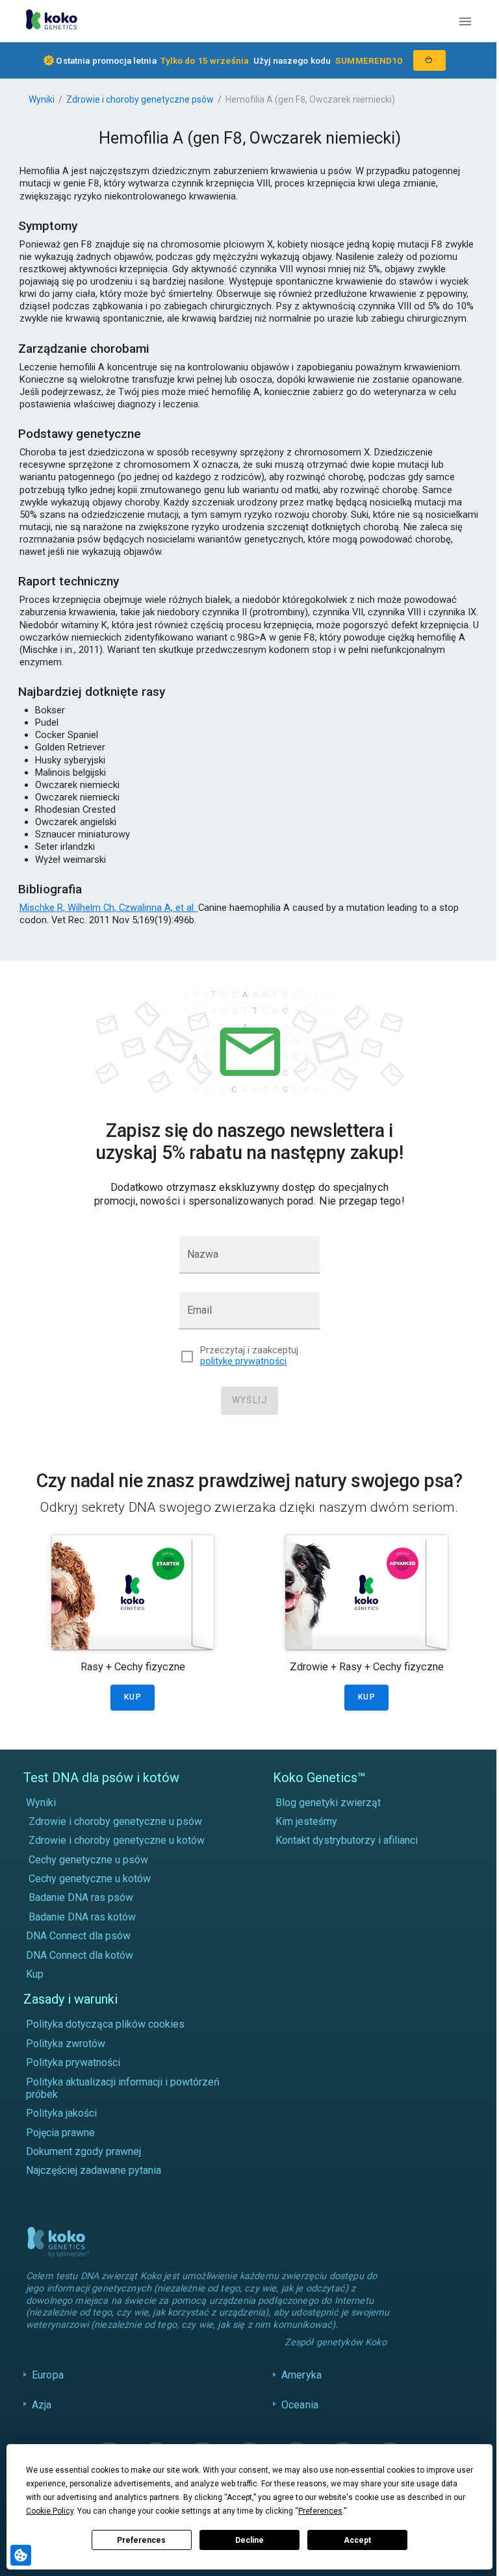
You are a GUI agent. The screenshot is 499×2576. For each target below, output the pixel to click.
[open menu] (465, 21)
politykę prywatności (243, 1361)
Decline (249, 2540)
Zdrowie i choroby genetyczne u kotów (117, 1840)
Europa (48, 2387)
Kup (35, 1974)
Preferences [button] (320, 2511)
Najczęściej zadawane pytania (94, 2170)
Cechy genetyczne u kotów (90, 1879)
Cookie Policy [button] (50, 2511)
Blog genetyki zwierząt (328, 1803)
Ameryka (298, 2387)
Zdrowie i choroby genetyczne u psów (115, 1821)
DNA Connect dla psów (78, 1936)
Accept (357, 2540)
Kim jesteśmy (306, 1821)
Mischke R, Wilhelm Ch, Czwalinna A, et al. (109, 908)
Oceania (297, 2417)
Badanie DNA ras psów (81, 1897)
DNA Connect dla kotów (80, 1955)
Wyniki (42, 99)
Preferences (141, 2540)
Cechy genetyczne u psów (88, 1860)
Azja (42, 2417)
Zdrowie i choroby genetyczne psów (140, 99)
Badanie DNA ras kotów (82, 1917)
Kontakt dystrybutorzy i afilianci (347, 1840)
